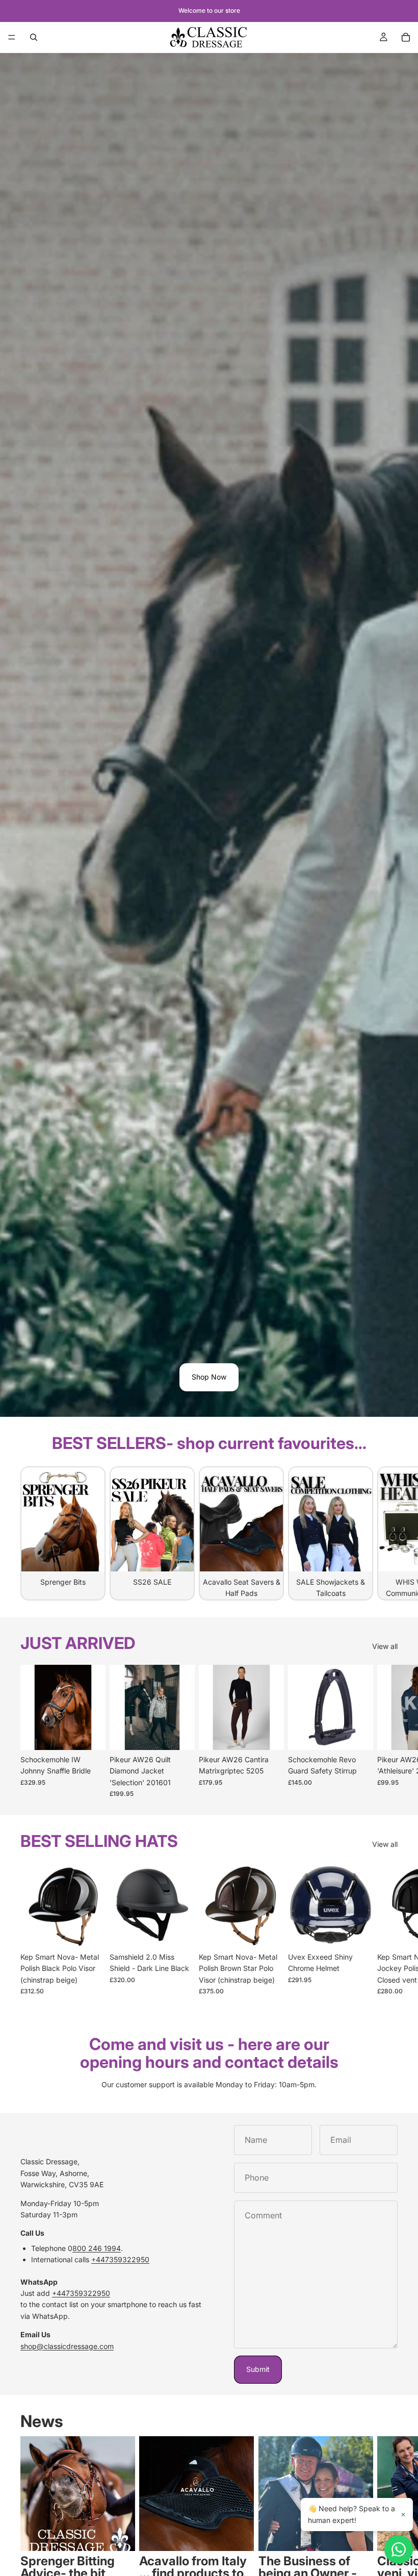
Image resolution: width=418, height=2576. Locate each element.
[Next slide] (386, 1533)
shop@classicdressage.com (67, 2346)
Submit (258, 2369)
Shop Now (209, 1377)
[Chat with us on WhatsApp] (399, 2549)
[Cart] (406, 37)
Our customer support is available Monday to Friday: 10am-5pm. (209, 2084)
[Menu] (12, 37)
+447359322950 (120, 2259)
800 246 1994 (97, 2248)
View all (385, 1646)
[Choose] (90, 1734)
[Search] (34, 37)
